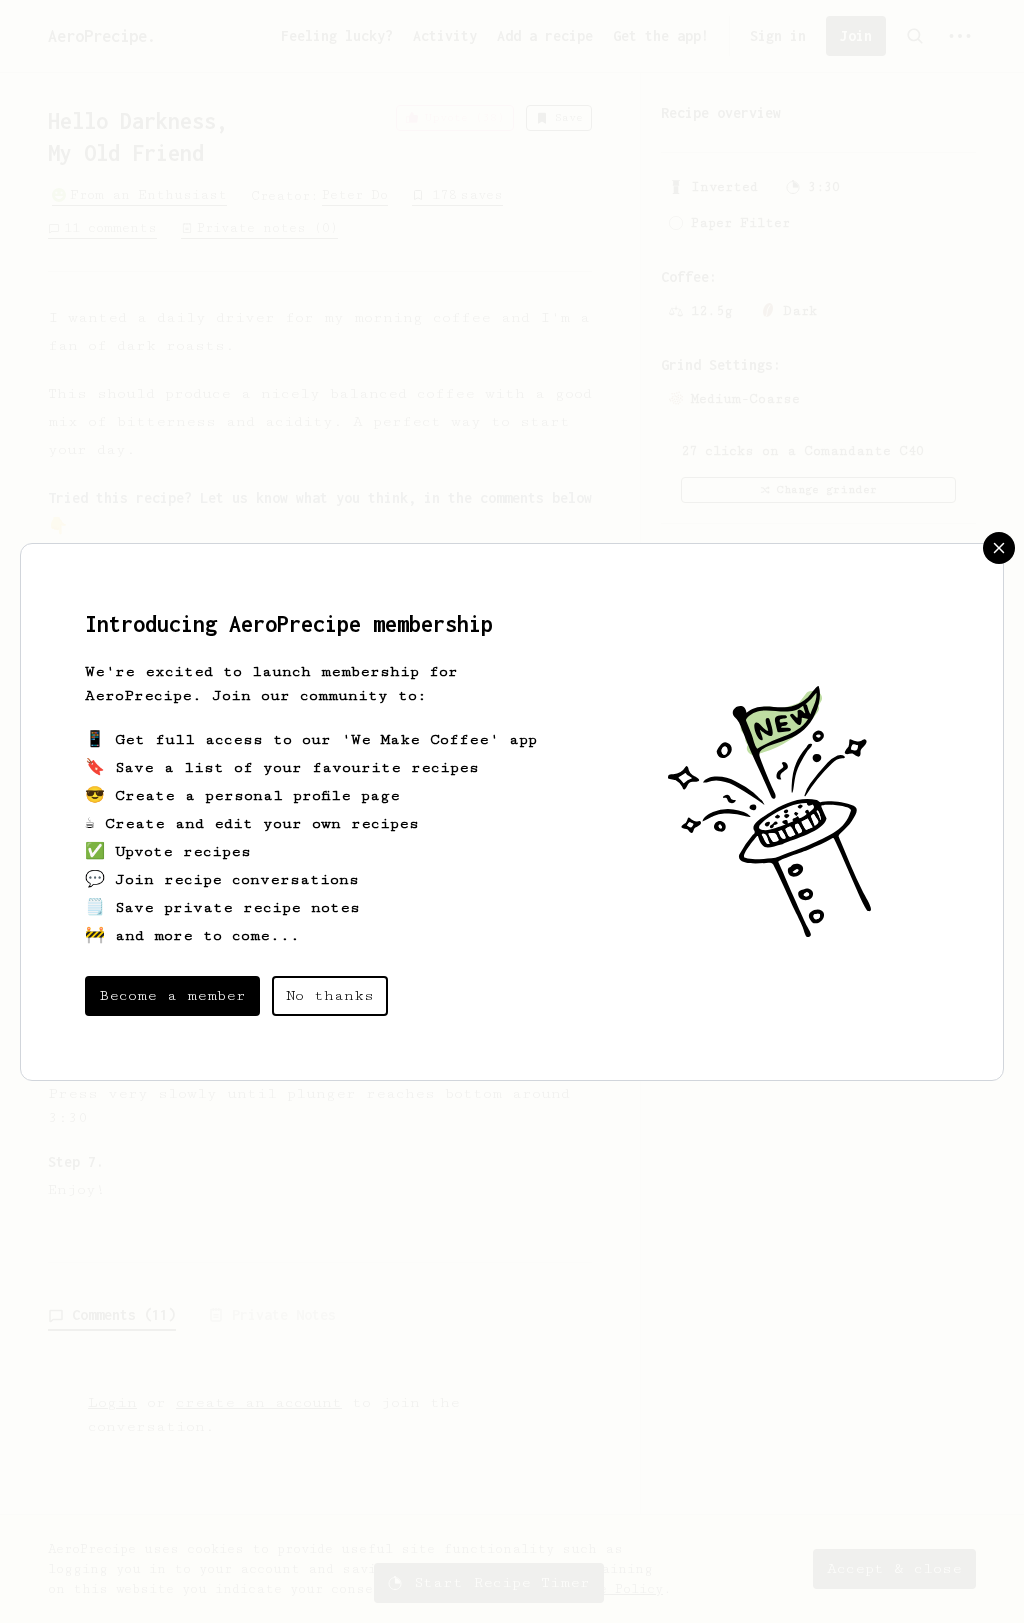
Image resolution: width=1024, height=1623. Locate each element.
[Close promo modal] (999, 548)
